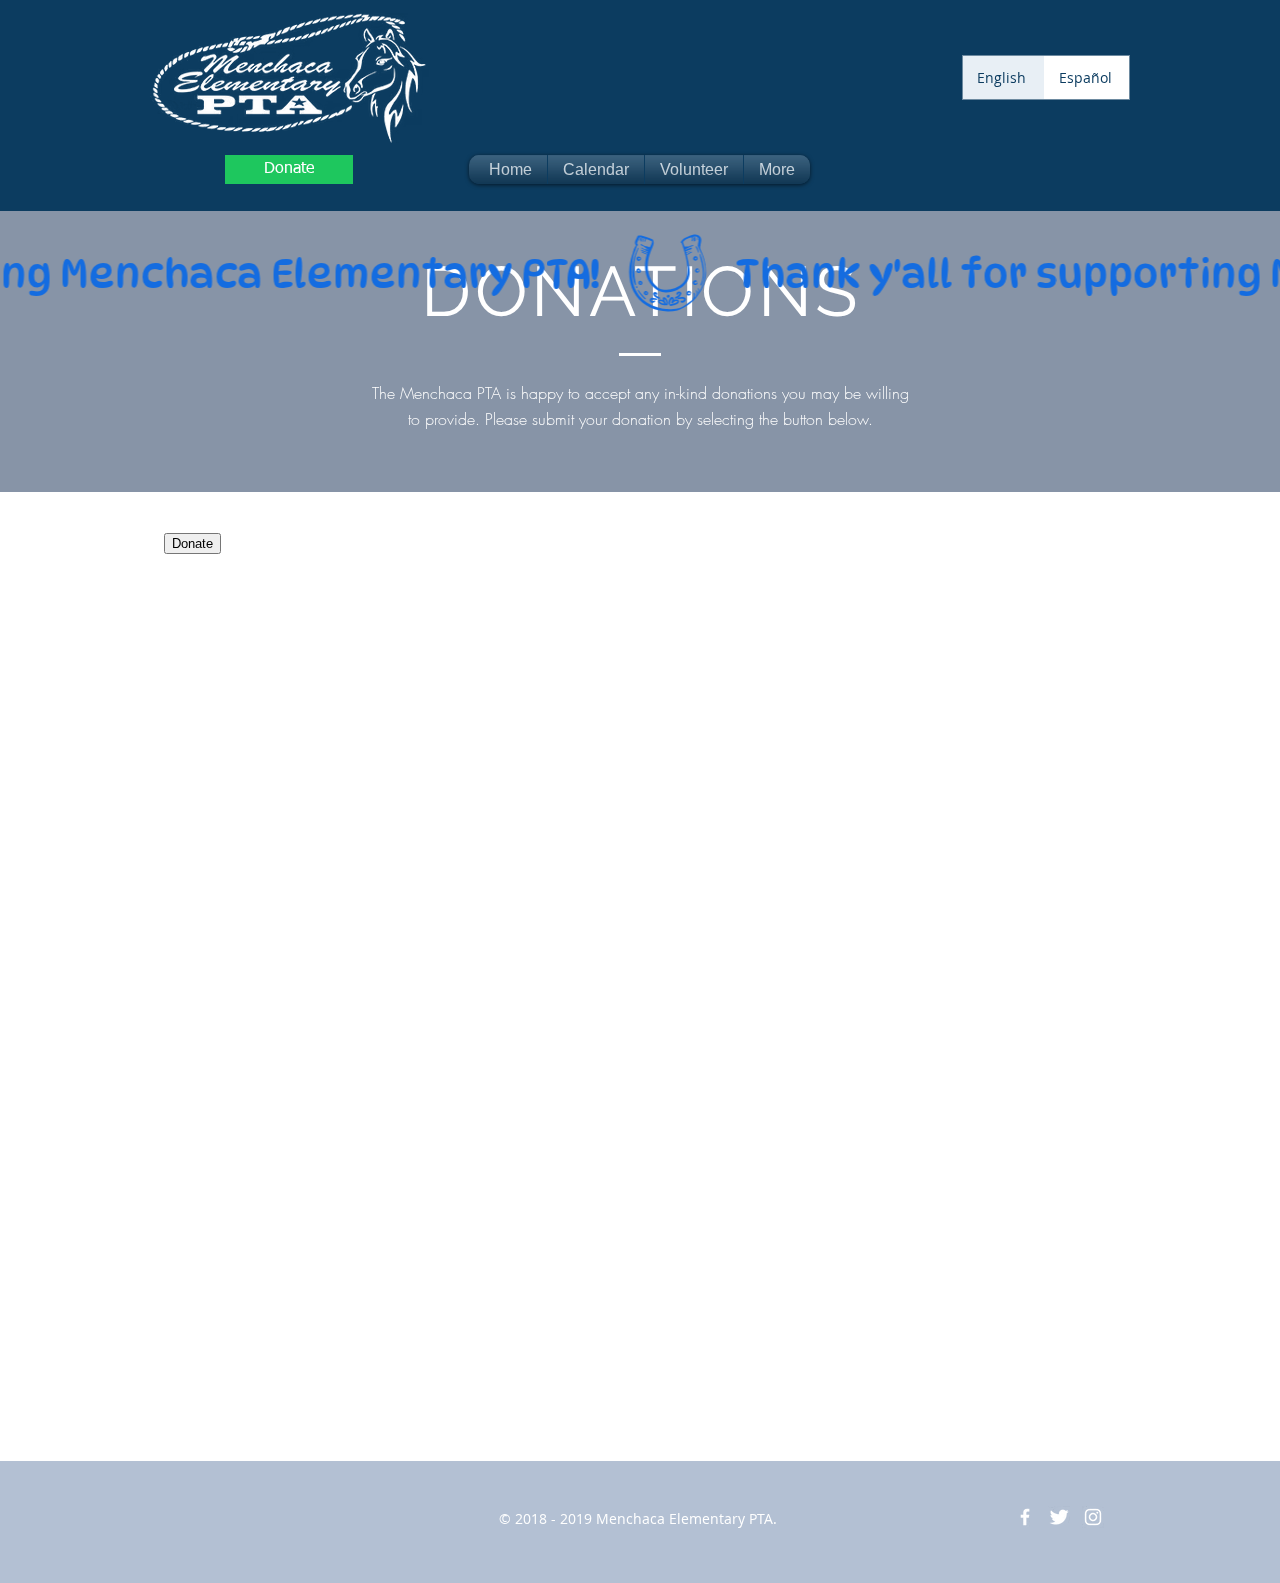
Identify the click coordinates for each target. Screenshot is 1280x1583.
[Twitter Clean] (1059, 1517)
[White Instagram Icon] (1093, 1517)
